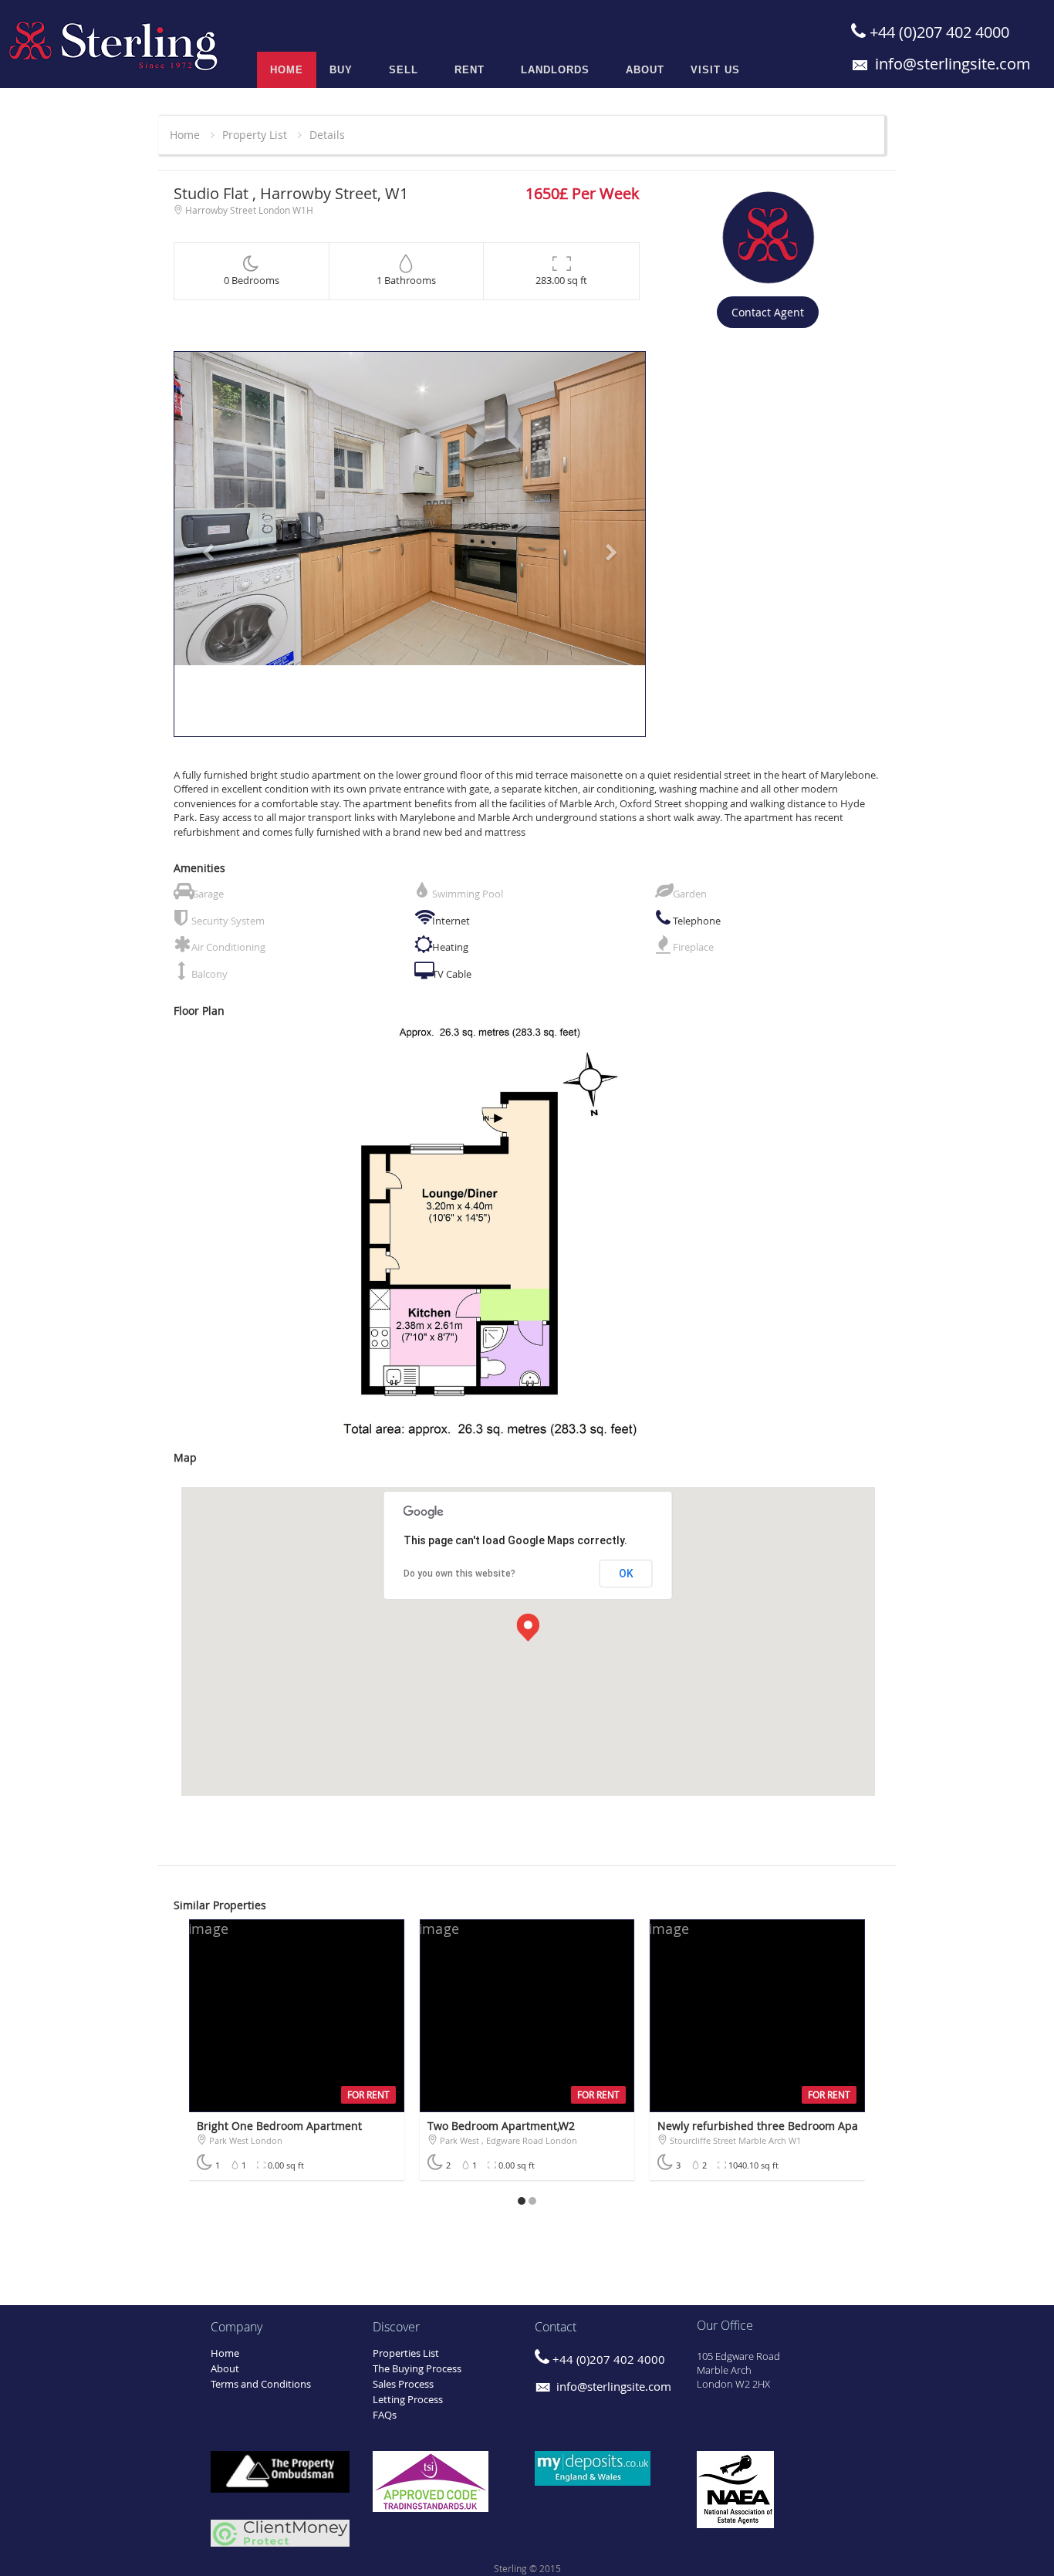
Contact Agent (768, 312)
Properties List (406, 2353)
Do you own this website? (459, 1574)
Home (185, 135)
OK (626, 1574)
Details (327, 135)
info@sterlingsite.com (951, 64)
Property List (255, 135)
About (225, 2368)
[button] (209, 544)
